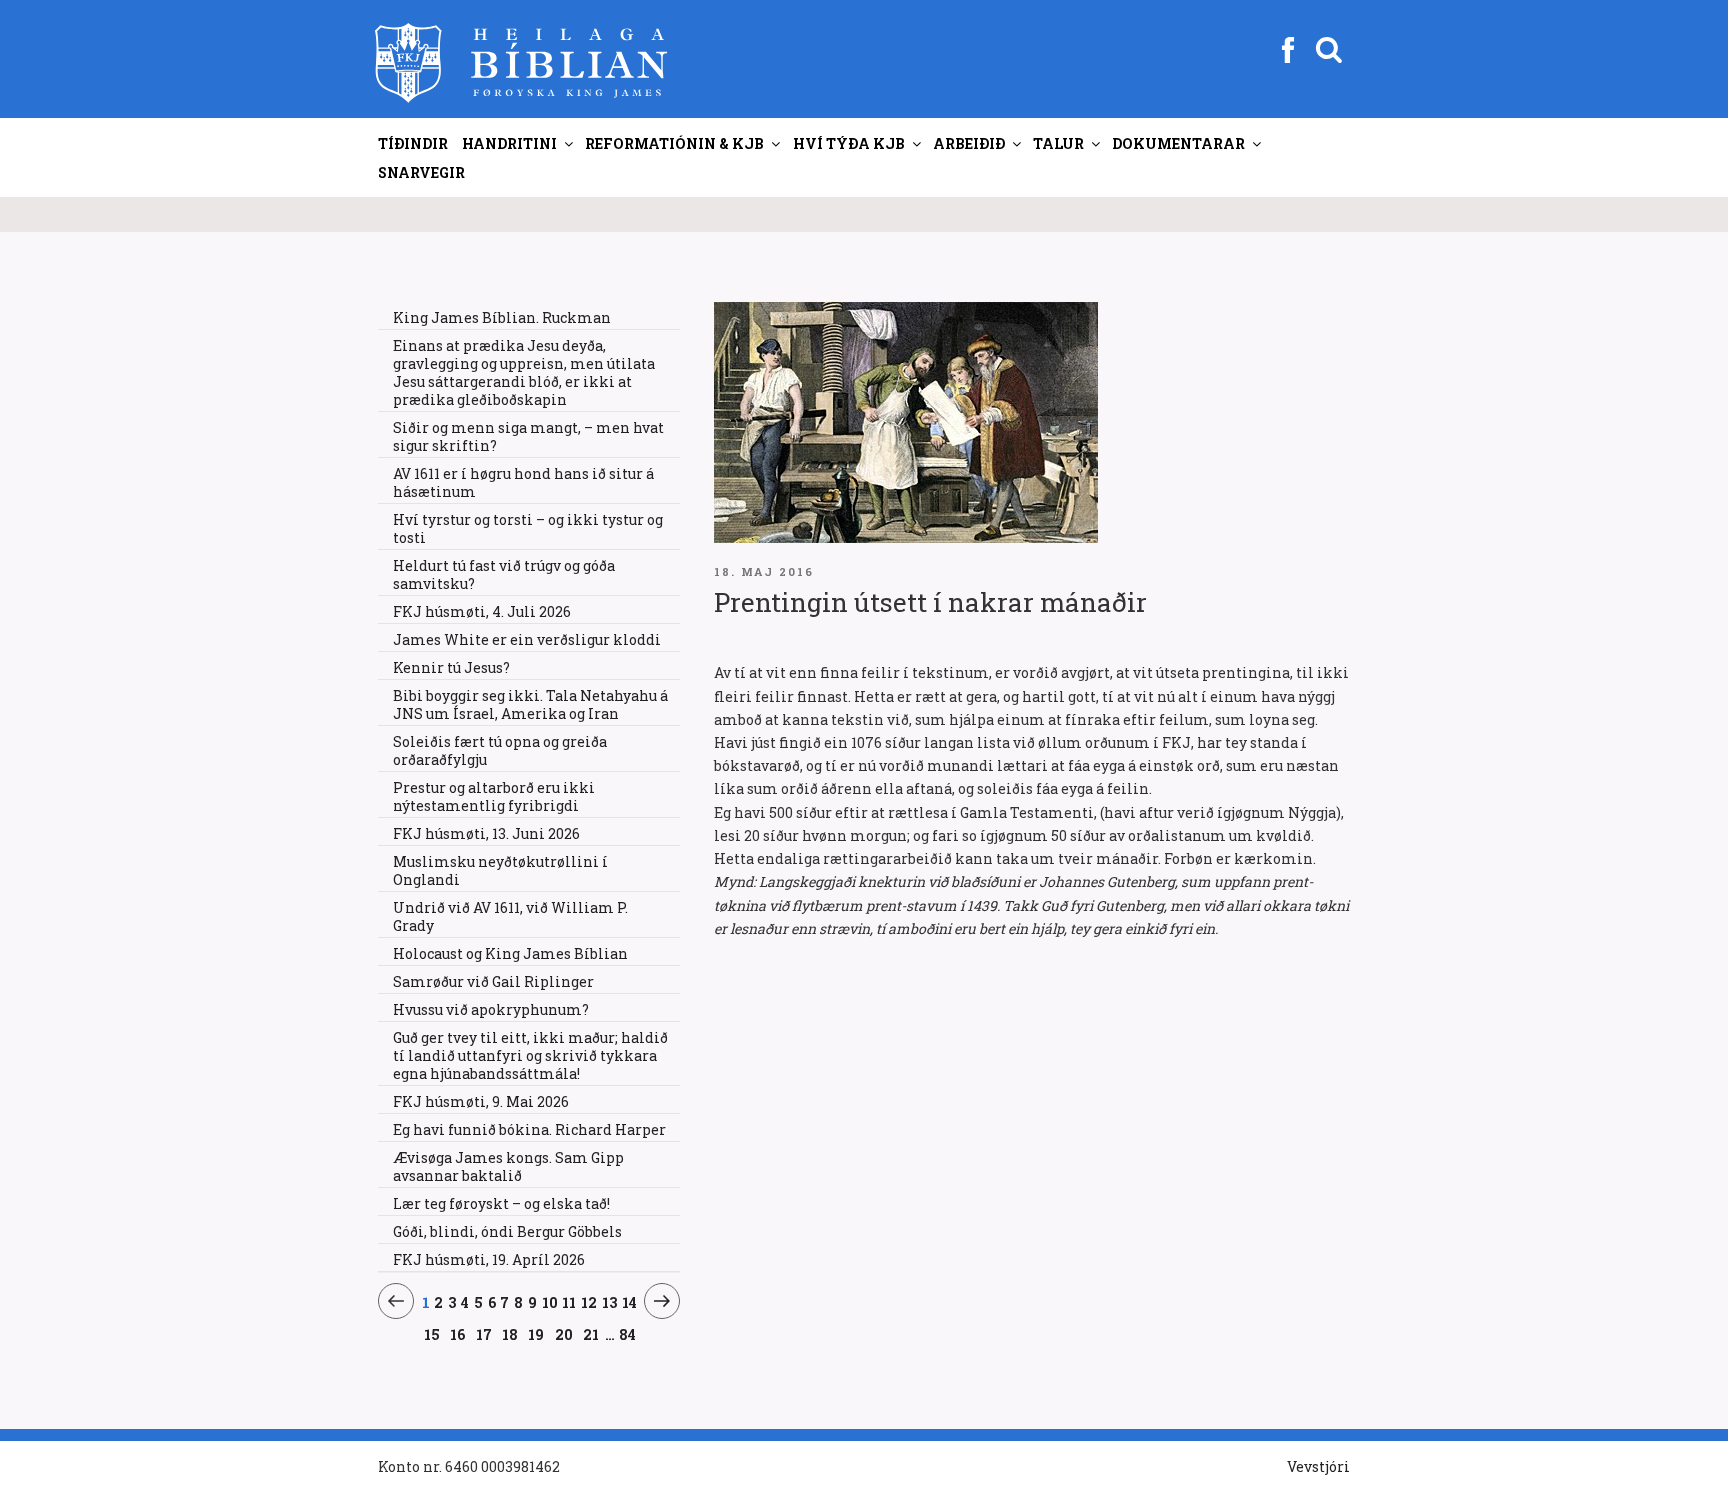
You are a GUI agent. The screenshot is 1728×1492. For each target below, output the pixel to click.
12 (589, 1302)
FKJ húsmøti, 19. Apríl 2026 (489, 1259)
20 (564, 1334)
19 (536, 1334)
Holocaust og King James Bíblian (510, 953)
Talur (1058, 143)
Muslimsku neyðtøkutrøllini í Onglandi (500, 870)
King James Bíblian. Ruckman (502, 317)
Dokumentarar (1178, 143)
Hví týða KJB (849, 143)
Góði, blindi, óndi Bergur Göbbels (507, 1231)
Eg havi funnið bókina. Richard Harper (529, 1129)
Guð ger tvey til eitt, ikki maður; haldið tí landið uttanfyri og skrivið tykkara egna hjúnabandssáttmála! (530, 1055)
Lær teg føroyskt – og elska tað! (501, 1203)
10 (550, 1302)
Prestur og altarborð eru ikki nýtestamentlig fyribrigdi (494, 796)
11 (569, 1302)
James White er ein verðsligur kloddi (527, 639)
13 (610, 1302)
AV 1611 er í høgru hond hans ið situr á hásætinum (523, 482)
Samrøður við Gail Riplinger (493, 981)
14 (629, 1302)
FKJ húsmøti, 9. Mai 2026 (481, 1101)
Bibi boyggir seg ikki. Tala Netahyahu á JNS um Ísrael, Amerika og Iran (530, 704)
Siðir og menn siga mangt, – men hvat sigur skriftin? (528, 436)
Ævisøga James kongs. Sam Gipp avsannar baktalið (508, 1166)
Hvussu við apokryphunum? (491, 1009)
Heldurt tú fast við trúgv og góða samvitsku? (504, 574)
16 (458, 1334)
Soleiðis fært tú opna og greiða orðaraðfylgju (500, 750)
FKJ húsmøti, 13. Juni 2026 (486, 833)
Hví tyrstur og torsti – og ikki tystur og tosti (528, 528)
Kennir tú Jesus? (451, 667)
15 (432, 1334)
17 (484, 1334)
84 (627, 1334)
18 (510, 1334)
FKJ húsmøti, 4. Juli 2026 (482, 611)
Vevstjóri (1318, 1466)
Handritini (509, 143)
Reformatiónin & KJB (674, 143)
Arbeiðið (969, 143)
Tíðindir (413, 143)
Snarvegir (421, 172)
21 (591, 1334)
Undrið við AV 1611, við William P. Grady (510, 916)
